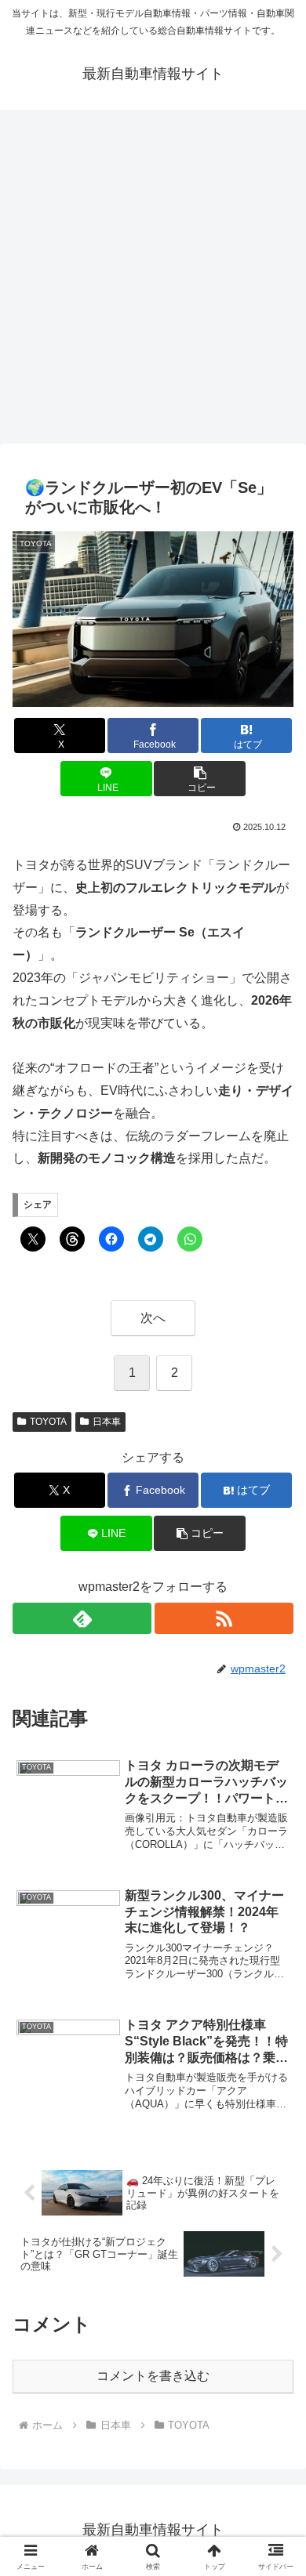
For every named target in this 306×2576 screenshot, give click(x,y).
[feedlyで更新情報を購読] (82, 1618)
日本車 (107, 1422)
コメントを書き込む (153, 2376)
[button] (199, 779)
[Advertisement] (153, 281)
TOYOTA (48, 1422)
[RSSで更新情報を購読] (224, 1618)
